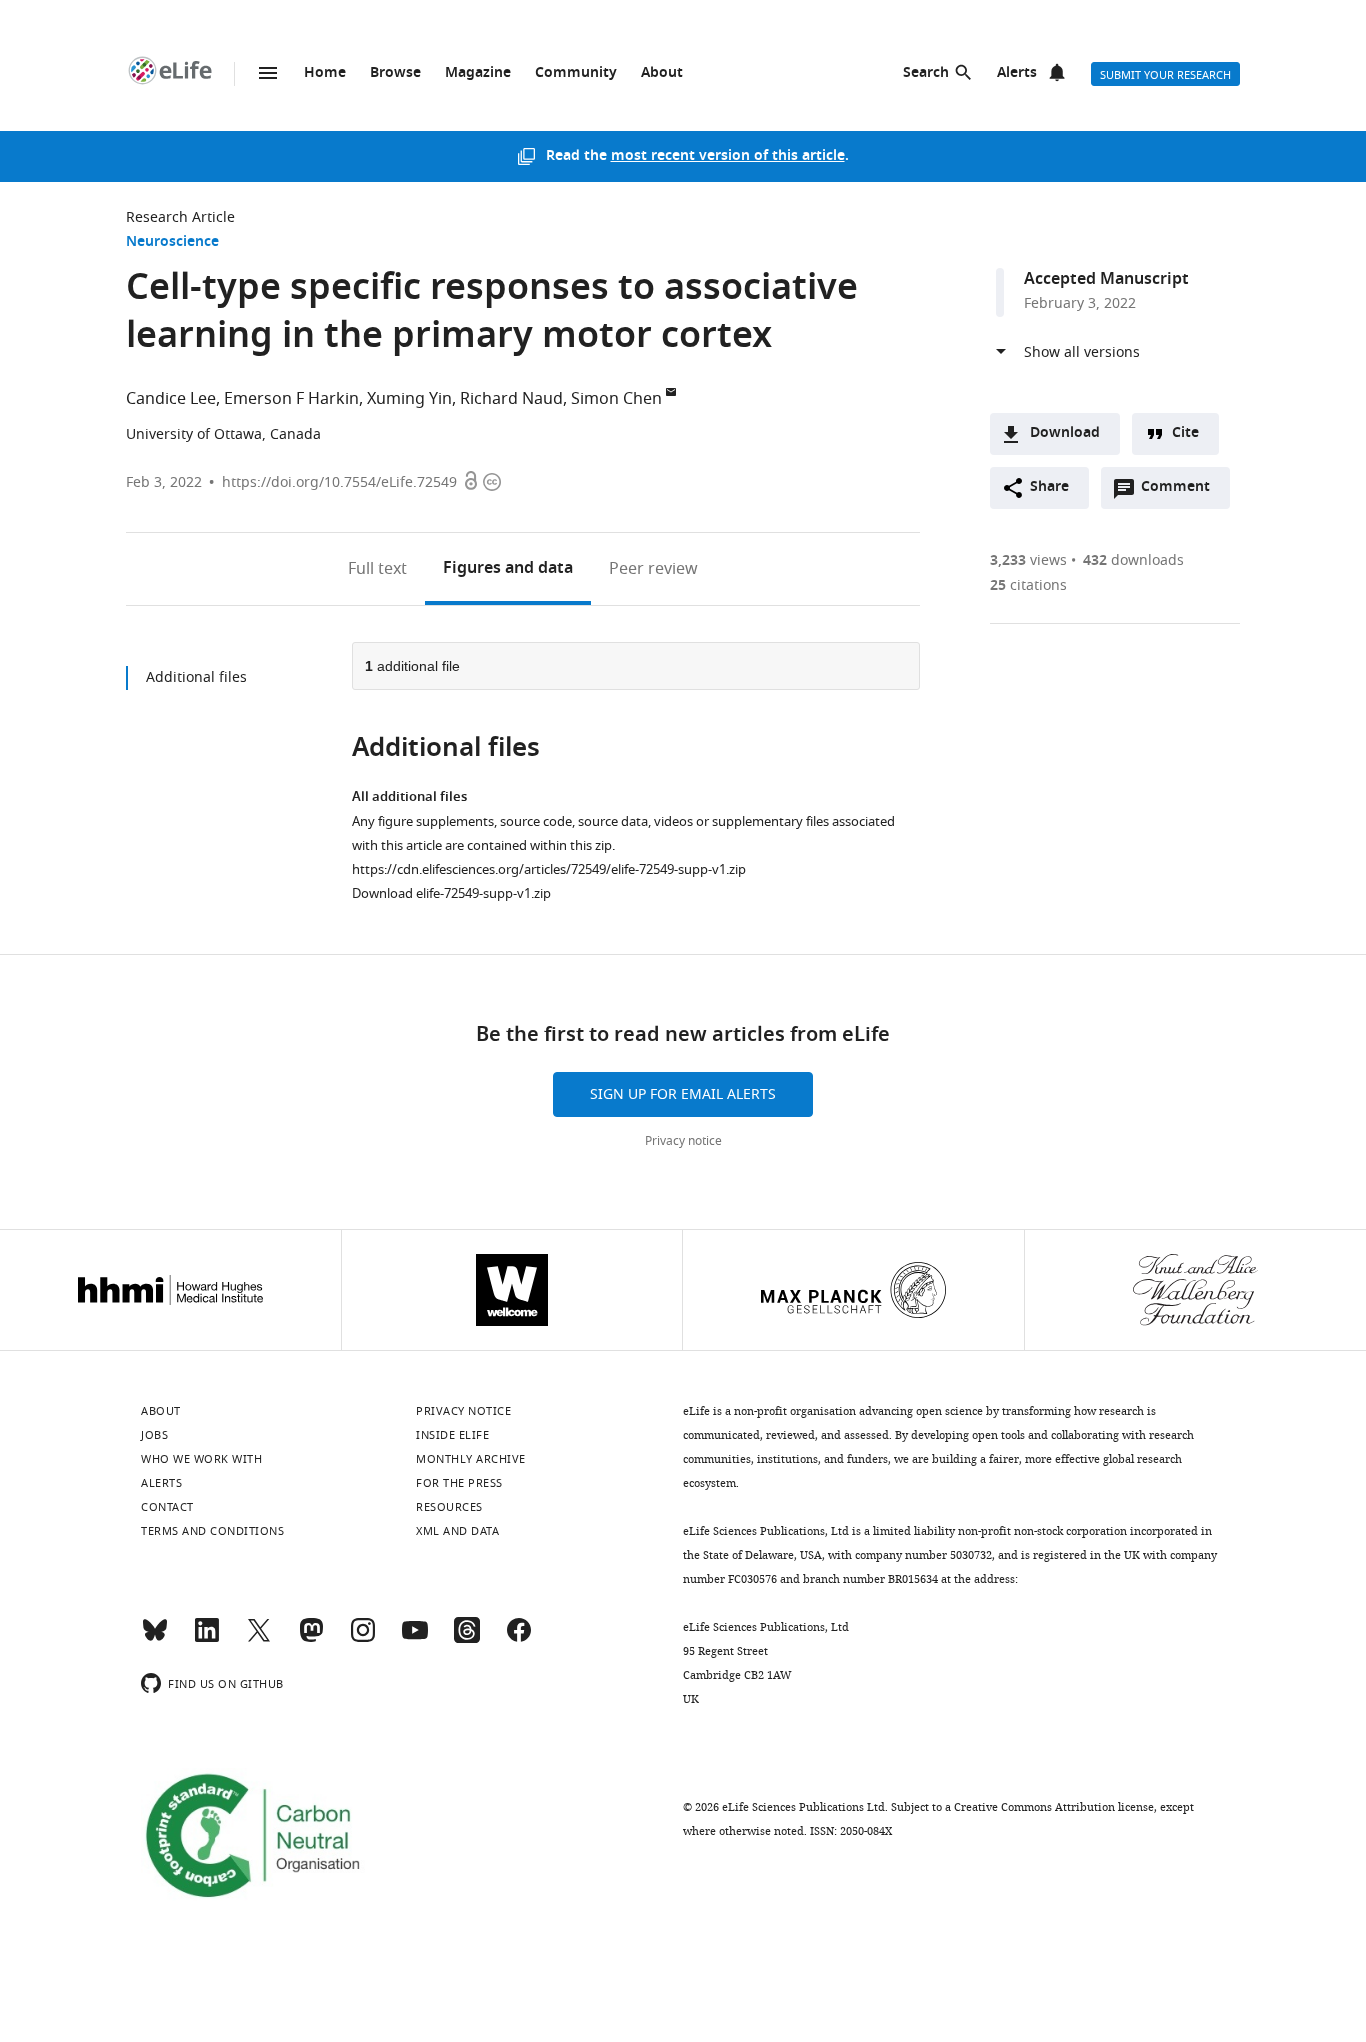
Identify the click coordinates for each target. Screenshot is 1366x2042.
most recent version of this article (728, 156)
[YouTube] (415, 1639)
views (1028, 560)
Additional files (196, 677)
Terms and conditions (212, 1531)
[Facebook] (519, 1639)
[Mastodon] (311, 1639)
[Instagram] (363, 1639)
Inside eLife (452, 1435)
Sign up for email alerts (683, 1094)
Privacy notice (683, 1141)
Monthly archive (471, 1459)
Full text (377, 569)
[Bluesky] (155, 1639)
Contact (167, 1507)
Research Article (180, 217)
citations (1028, 585)
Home (325, 73)
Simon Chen (616, 399)
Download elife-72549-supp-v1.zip (451, 893)
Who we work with (201, 1459)
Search (926, 73)
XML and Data (457, 1531)
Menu (268, 73)
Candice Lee (171, 399)
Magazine (478, 73)
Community (576, 73)
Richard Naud (511, 399)
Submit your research (1165, 75)
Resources (449, 1507)
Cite (1185, 433)
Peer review (653, 569)
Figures (508, 569)
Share (1049, 487)
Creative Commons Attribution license (1054, 1807)
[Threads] (467, 1639)
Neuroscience (172, 242)
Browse (395, 73)
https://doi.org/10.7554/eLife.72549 (339, 482)
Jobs (154, 1435)
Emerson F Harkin (291, 399)
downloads (1133, 560)
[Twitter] (259, 1639)
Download (1065, 433)
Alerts (1017, 73)
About (662, 73)
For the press (459, 1483)
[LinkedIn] (207, 1639)
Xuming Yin (409, 399)
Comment (1182, 492)
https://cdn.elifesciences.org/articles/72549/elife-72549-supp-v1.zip (549, 869)
